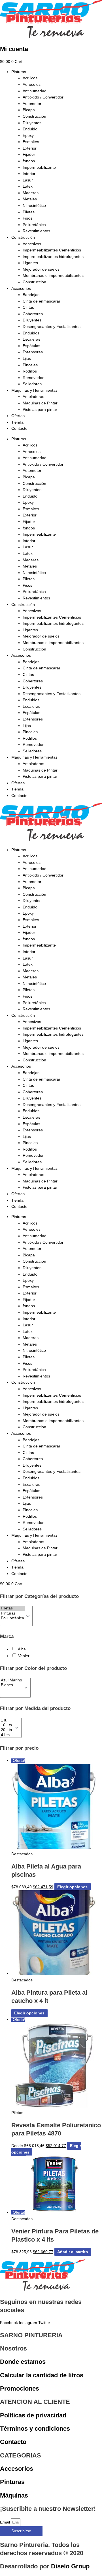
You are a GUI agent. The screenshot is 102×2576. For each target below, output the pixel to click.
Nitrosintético (34, 206)
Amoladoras (33, 397)
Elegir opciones (72, 1887)
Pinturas (19, 72)
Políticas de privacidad (33, 2415)
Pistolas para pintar (40, 410)
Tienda (17, 422)
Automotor (32, 104)
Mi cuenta (14, 49)
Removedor (33, 378)
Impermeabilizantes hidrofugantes (53, 257)
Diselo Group (70, 2566)
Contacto (19, 429)
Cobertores (33, 314)
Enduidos (31, 333)
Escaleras (31, 339)
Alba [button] (22, 1649)
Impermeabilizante (39, 167)
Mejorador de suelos (41, 269)
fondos (29, 161)
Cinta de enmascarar (42, 301)
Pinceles (30, 365)
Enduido (30, 129)
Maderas (31, 193)
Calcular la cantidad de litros (42, 2375)
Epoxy (28, 136)
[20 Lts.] (7, 1730)
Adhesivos (32, 244)
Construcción (34, 116)
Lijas (27, 359)
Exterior (30, 148)
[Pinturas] (12, 1614)
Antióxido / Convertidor (43, 97)
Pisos (27, 218)
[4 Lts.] (7, 1735)
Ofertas (18, 416)
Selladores (32, 384)
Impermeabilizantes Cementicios (52, 250)
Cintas (28, 307)
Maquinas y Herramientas (34, 390)
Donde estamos (23, 2362)
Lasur (28, 180)
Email (6, 2522)
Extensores (33, 352)
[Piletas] (12, 1608)
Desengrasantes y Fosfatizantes (52, 327)
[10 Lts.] (7, 1725)
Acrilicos (30, 78)
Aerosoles (32, 85)
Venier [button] (24, 1656)
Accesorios (21, 289)
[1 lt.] (7, 1720)
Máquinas (14, 2495)
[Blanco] (11, 1685)
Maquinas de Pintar (40, 403)
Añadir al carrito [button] (73, 2252)
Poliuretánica (34, 225)
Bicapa (29, 110)
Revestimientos (36, 231)
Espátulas (31, 346)
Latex (28, 186)
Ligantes (30, 263)
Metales (30, 199)
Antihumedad (35, 91)
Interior (29, 174)
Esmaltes (31, 142)
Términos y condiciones (35, 2429)
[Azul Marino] (11, 1680)
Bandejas (31, 295)
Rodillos (30, 371)
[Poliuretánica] (12, 1618)
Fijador (29, 155)
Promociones (20, 2388)
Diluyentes (32, 123)
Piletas (29, 212)
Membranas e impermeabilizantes (53, 276)
